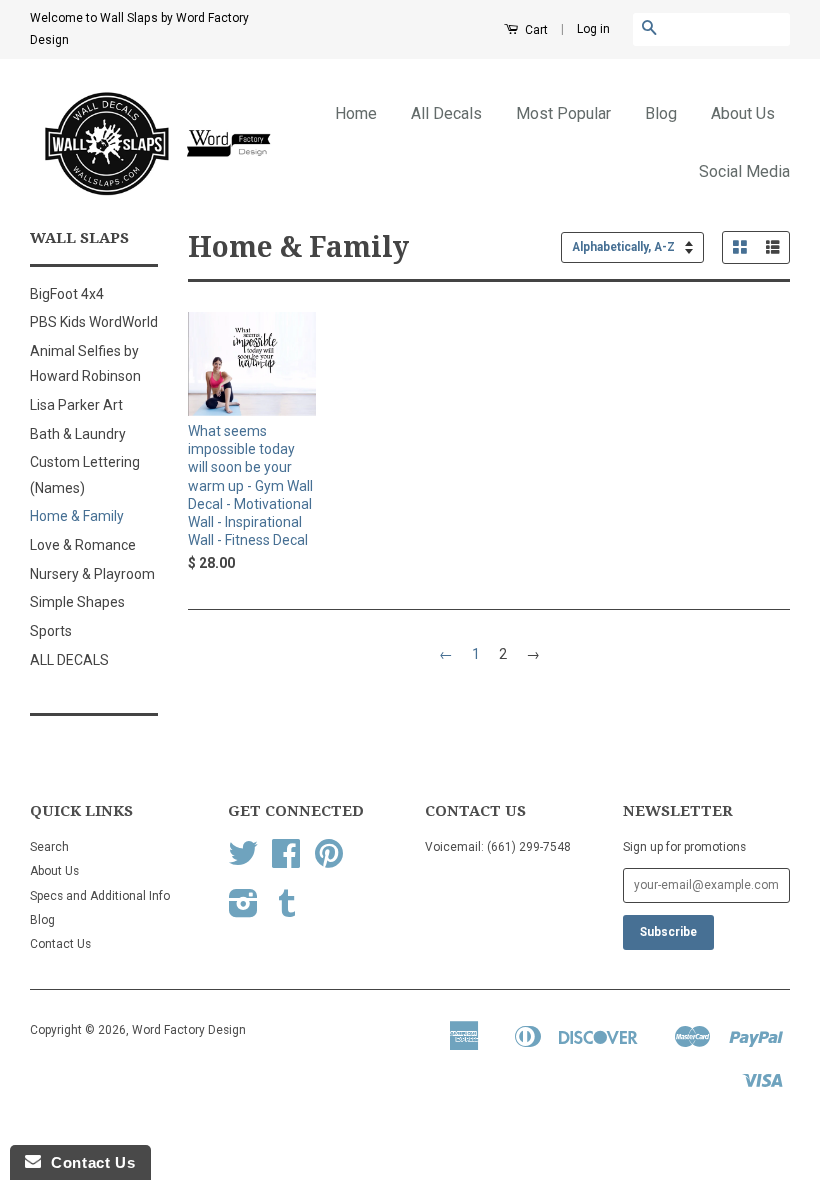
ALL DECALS (69, 660)
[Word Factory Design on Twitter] (243, 861)
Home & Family (77, 516)
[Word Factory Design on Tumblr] (287, 911)
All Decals (446, 113)
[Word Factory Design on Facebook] (286, 861)
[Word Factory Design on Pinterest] (329, 861)
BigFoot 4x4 (67, 294)
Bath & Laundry (78, 434)
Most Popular (563, 113)
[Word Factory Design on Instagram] (243, 911)
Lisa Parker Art (76, 405)
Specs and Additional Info (100, 896)
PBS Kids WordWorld (94, 322)
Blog (661, 113)
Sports (51, 631)
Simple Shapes (77, 602)
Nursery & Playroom (92, 574)
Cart (535, 30)
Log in (593, 29)
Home (356, 113)
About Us (743, 113)
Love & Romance (83, 545)
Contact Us (60, 944)
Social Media (744, 171)
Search (49, 847)
